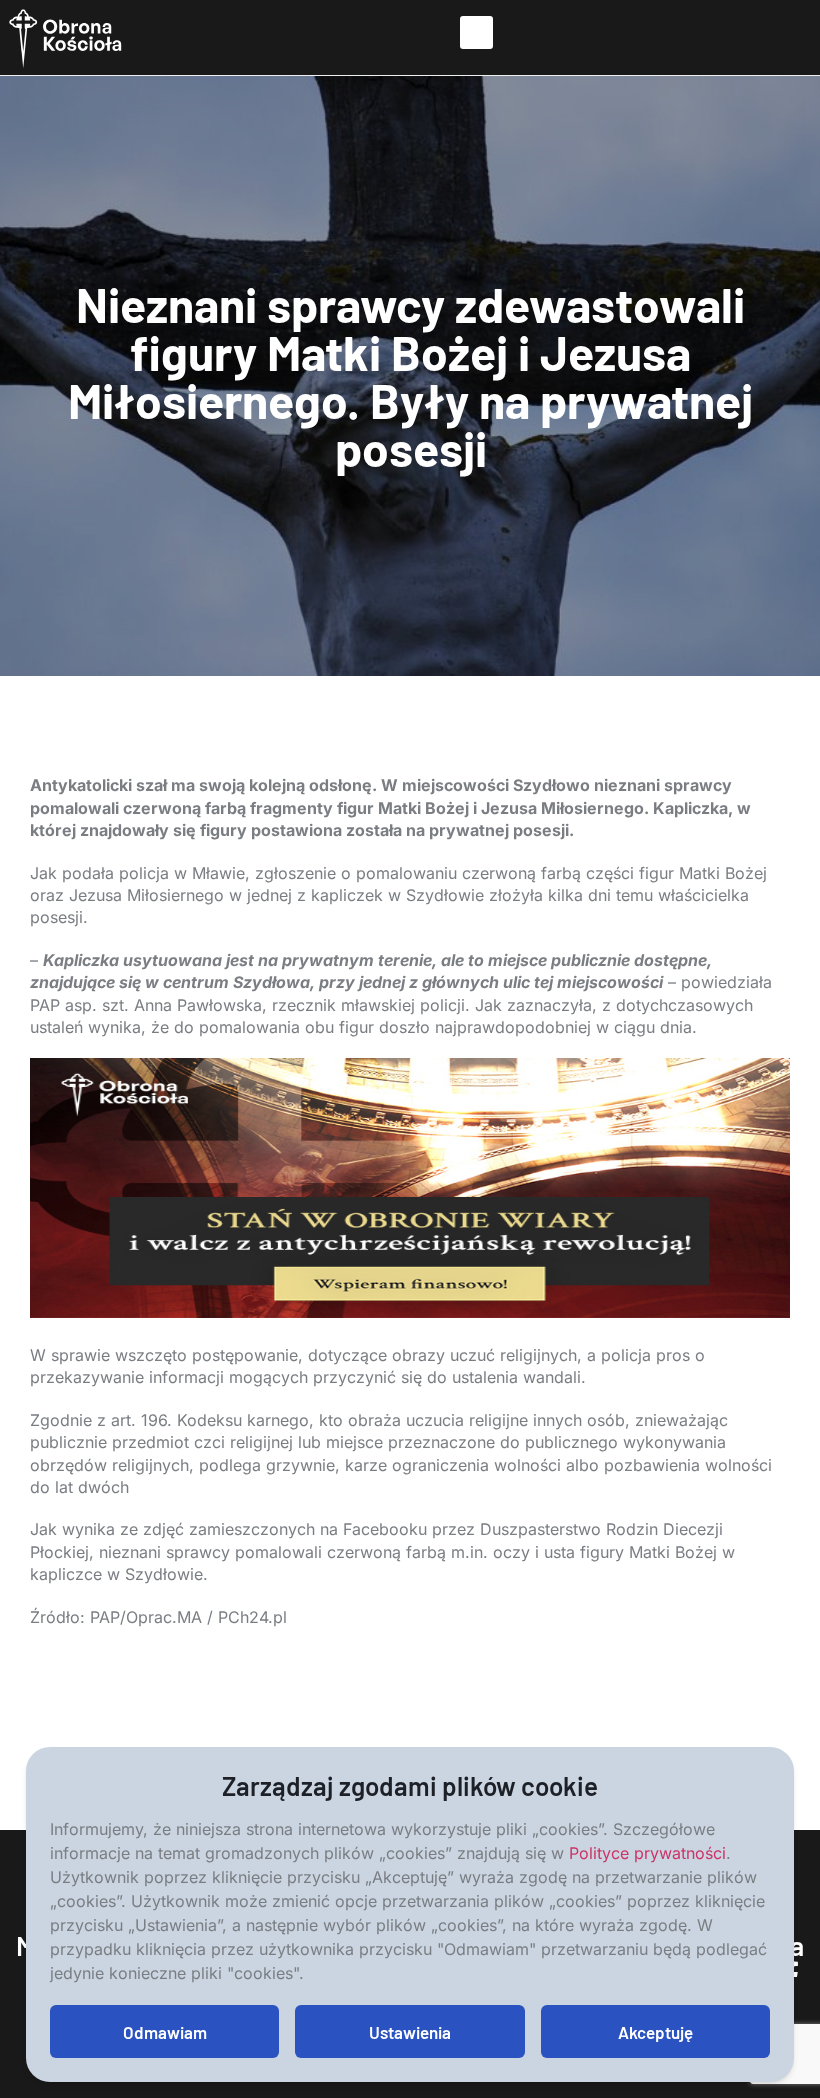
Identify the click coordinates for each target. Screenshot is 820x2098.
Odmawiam (165, 2032)
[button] (476, 32)
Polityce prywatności (647, 1853)
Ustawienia (410, 2032)
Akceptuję (655, 2032)
